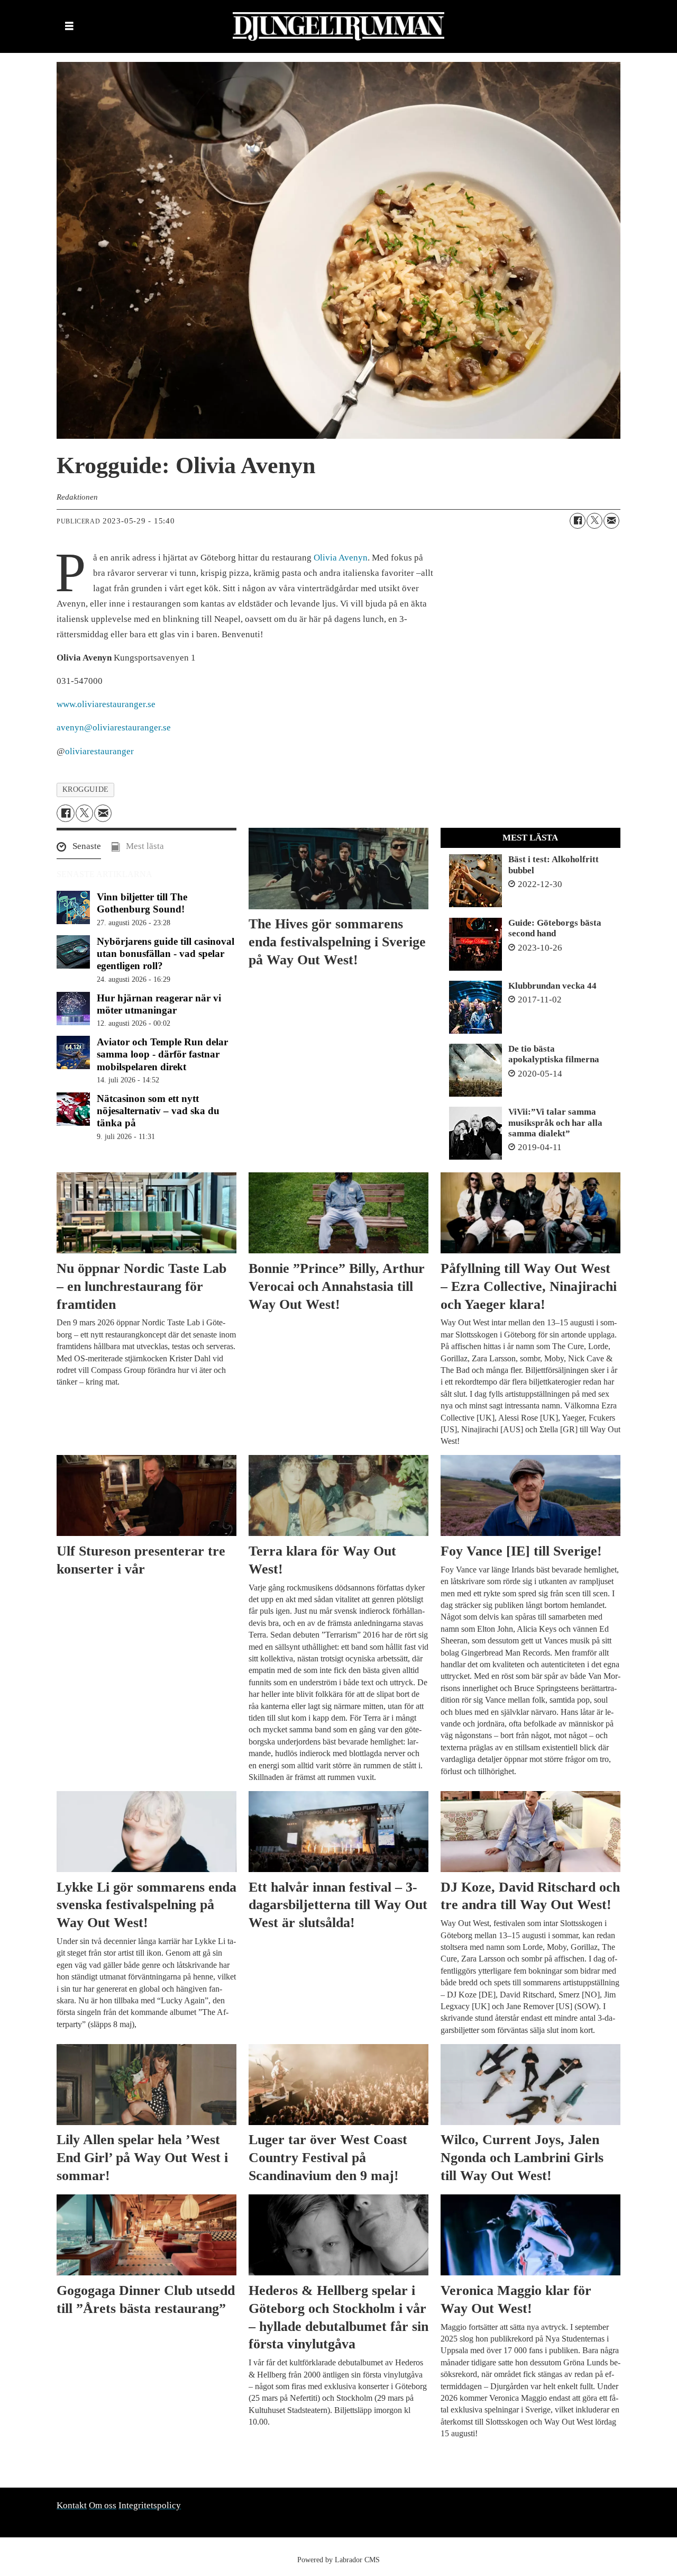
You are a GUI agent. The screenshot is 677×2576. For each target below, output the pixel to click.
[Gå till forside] (338, 26)
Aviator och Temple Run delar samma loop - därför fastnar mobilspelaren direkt (162, 1054)
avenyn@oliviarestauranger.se (114, 727)
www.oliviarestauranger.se (106, 704)
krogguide (86, 789)
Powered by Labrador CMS (338, 2560)
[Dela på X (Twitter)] (594, 521)
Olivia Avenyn (341, 558)
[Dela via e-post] (611, 521)
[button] (79, 849)
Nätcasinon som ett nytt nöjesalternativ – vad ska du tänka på (158, 1111)
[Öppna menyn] (69, 27)
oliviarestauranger (99, 751)
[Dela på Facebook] (578, 521)
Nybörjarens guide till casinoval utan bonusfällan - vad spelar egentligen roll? (166, 953)
